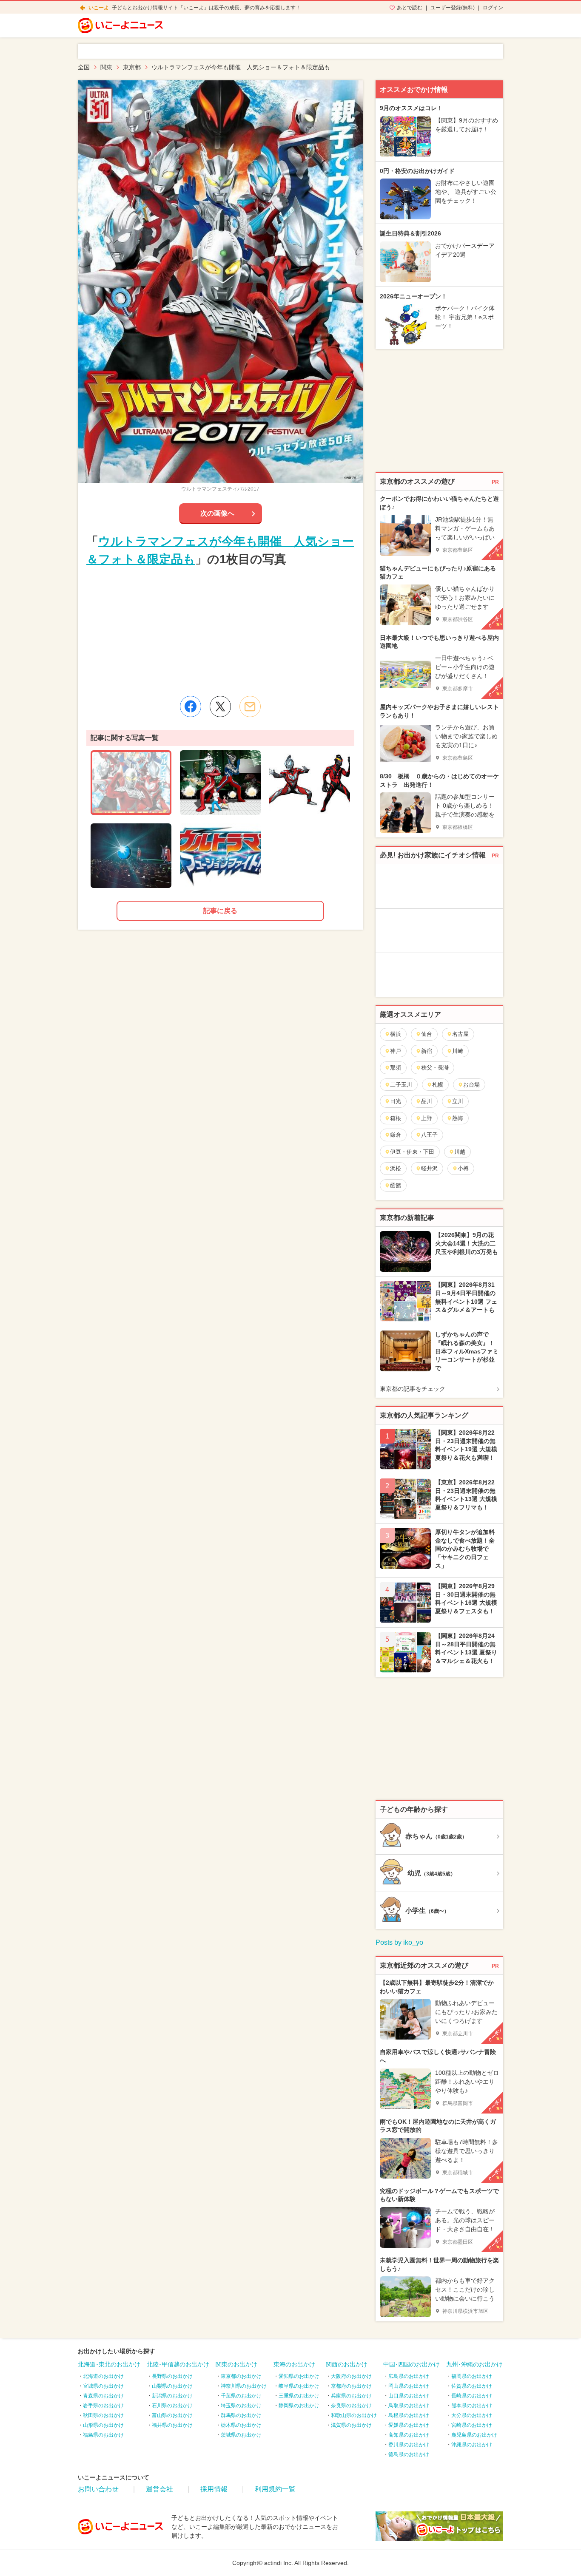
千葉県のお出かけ (241, 2396)
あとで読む (410, 8)
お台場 (471, 1085)
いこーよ (99, 8)
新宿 (427, 1051)
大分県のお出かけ (472, 2415)
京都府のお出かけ (351, 2386)
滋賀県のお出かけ (351, 2425)
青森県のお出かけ (103, 2396)
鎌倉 (396, 1135)
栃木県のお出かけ (241, 2425)
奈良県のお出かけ (351, 2406)
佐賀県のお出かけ (472, 2386)
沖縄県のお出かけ (472, 2445)
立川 (458, 1101)
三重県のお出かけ (299, 2396)
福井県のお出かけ (172, 2425)
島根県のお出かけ (409, 2415)
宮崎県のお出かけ (472, 2425)
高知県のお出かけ (409, 2435)
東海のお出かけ (294, 2364)
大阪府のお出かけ (351, 2376)
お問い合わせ (98, 2489)
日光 (396, 1101)
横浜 (396, 1034)
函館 (396, 1185)
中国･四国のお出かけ (412, 2364)
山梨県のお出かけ (172, 2386)
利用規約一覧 (275, 2489)
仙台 (427, 1034)
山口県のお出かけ (409, 2396)
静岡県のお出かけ (299, 2406)
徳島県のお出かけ (409, 2454)
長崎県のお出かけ (472, 2396)
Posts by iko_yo (399, 1942)
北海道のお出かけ (103, 2376)
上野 (427, 1118)
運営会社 (159, 2489)
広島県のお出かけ (409, 2376)
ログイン (493, 8)
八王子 (429, 1135)
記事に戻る (220, 911)
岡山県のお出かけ (409, 2386)
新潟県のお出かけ (172, 2396)
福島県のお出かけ (103, 2435)
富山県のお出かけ (172, 2415)
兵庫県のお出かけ (351, 2396)
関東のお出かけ (236, 2364)
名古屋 (460, 1034)
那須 (396, 1068)
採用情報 (214, 2489)
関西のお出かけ (347, 2364)
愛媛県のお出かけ (409, 2425)
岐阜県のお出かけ (299, 2386)
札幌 (438, 1085)
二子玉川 (401, 1085)
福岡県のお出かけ (472, 2376)
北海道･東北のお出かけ (109, 2364)
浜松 (396, 1168)
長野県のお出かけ (172, 2376)
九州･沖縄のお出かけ (474, 2364)
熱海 (458, 1118)
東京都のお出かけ (241, 2376)
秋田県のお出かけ (103, 2415)
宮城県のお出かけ (103, 2386)
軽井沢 (429, 1168)
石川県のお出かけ (172, 2406)
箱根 (396, 1118)
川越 (460, 1152)
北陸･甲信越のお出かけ (178, 2364)
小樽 (463, 1168)
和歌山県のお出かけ (354, 2415)
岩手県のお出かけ (103, 2406)
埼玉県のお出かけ (241, 2406)
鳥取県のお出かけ (409, 2406)
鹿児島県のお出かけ (474, 2435)
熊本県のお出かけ (472, 2406)
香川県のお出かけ (409, 2445)
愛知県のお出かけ (299, 2376)
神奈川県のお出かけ (244, 2386)
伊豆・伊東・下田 (412, 1152)
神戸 (396, 1051)
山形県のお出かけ (103, 2425)
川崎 (458, 1051)
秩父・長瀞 (435, 1068)
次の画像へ (217, 513)
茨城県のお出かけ (241, 2435)
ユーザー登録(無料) (453, 8)
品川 (427, 1101)
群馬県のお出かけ (241, 2415)
